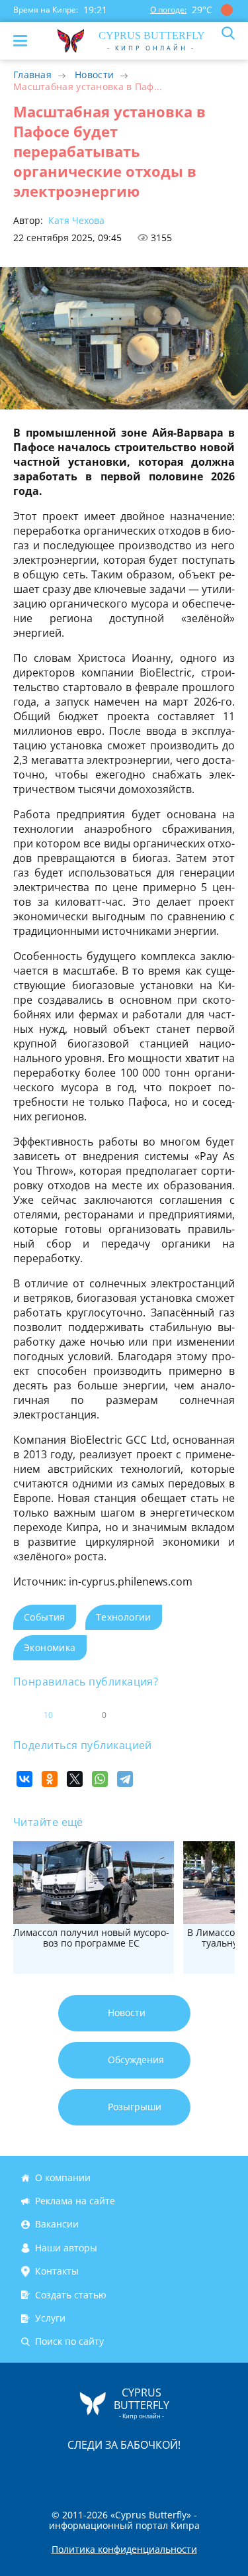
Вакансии (57, 2225)
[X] (75, 1779)
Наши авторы (66, 2248)
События (45, 1617)
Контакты (57, 2271)
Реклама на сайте (75, 2201)
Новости (94, 75)
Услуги (50, 2318)
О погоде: (168, 10)
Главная (32, 75)
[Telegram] (125, 1779)
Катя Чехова (75, 220)
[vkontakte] (171, 2472)
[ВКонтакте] (24, 1779)
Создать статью (71, 2295)
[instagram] (80, 2472)
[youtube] (200, 2472)
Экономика (50, 1647)
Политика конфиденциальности (124, 2549)
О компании (63, 2177)
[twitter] (110, 2472)
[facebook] (50, 2472)
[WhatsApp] (100, 1779)
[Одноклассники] (50, 1779)
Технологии (124, 1617)
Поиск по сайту (69, 2341)
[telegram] (141, 2472)
